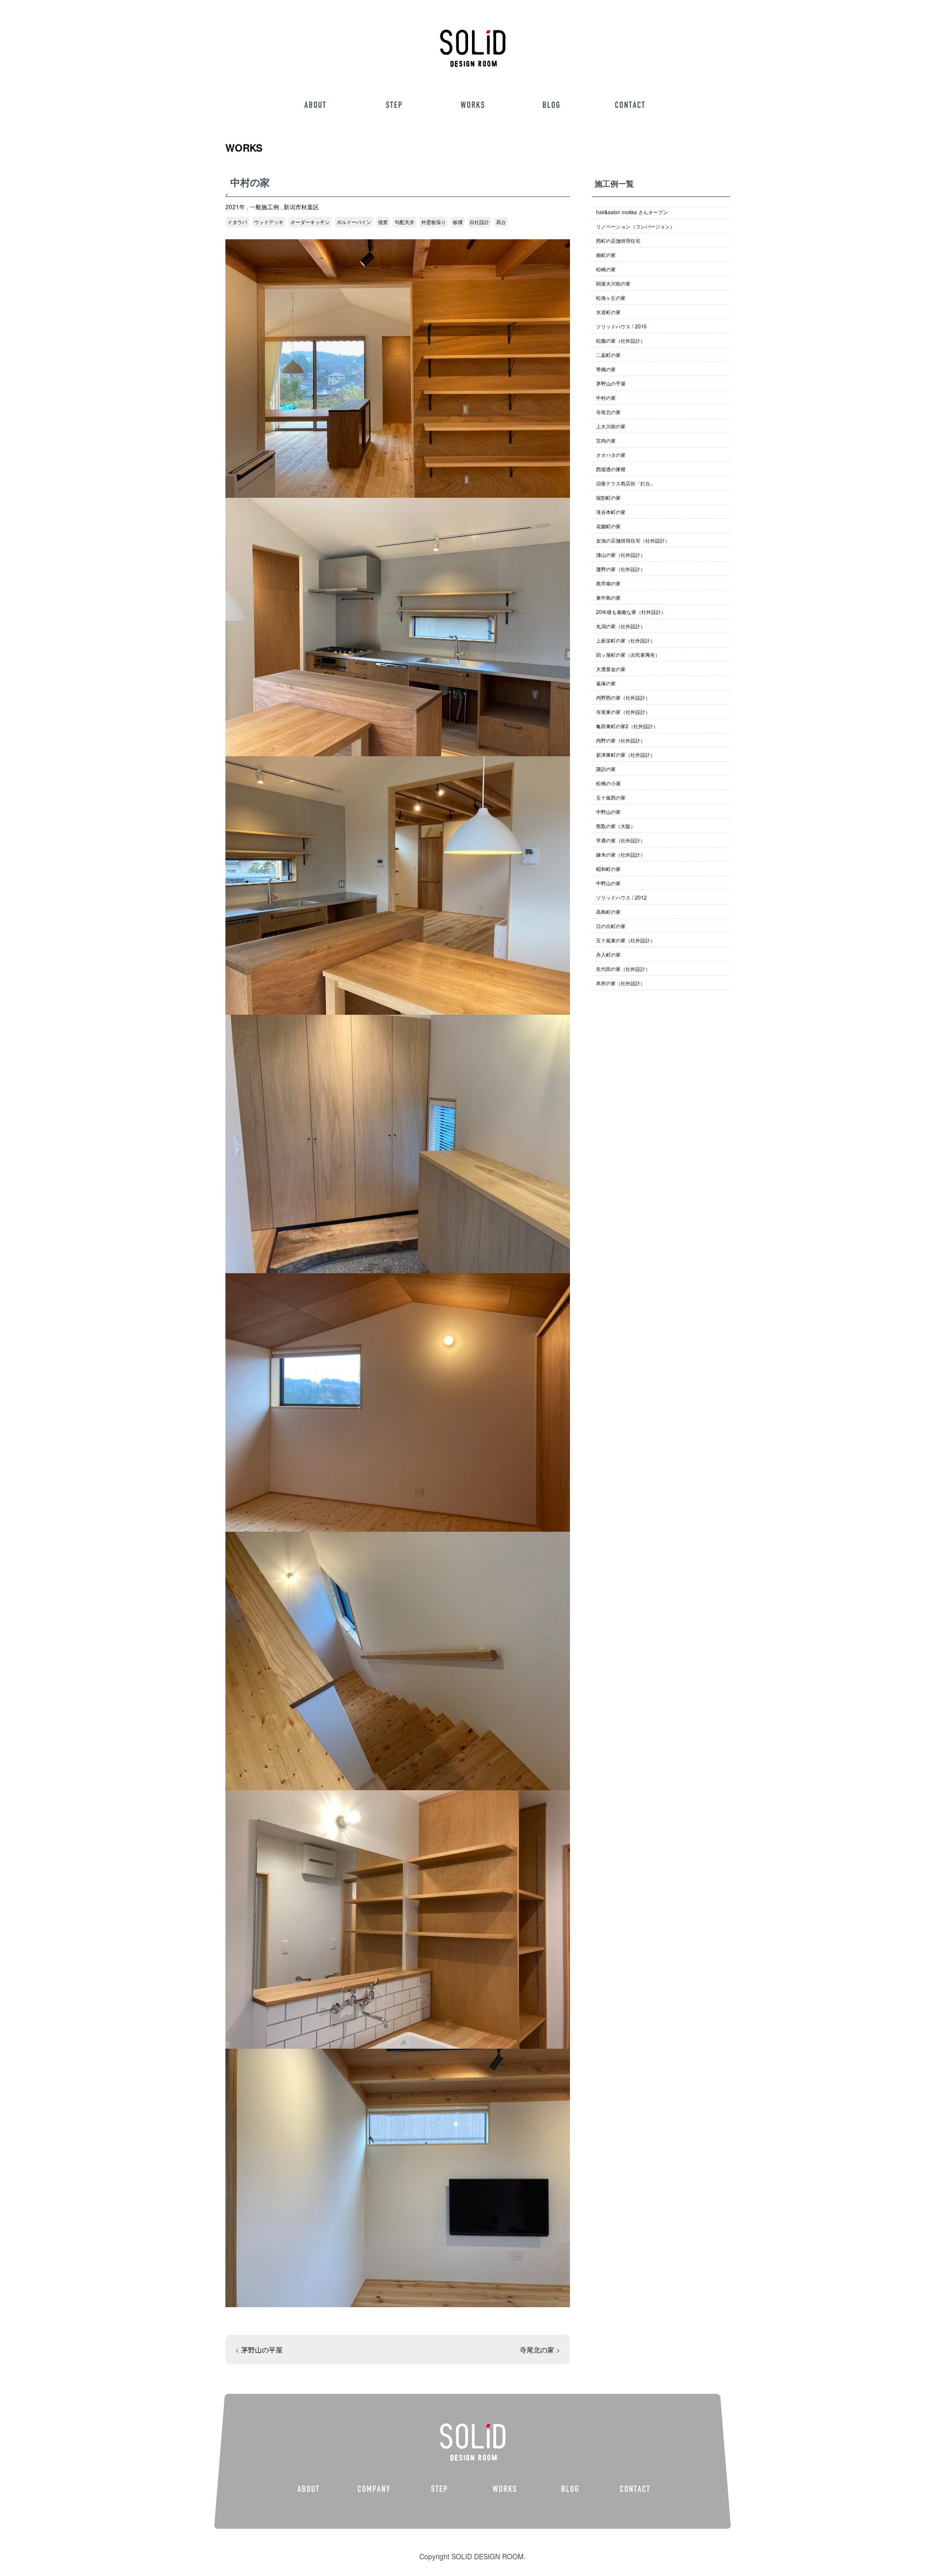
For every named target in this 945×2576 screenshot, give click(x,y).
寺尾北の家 (537, 2350)
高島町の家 (608, 912)
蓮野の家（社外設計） (621, 569)
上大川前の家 (611, 426)
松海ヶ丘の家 (611, 298)
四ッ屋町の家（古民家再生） (628, 655)
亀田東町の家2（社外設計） (627, 726)
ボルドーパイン (354, 222)
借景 (383, 222)
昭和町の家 (608, 869)
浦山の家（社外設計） (621, 555)
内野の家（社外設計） (621, 740)
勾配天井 (405, 222)
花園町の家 (608, 526)
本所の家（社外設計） (621, 983)
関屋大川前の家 (613, 283)
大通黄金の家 (611, 669)
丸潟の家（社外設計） (621, 626)
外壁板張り (434, 222)
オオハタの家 (611, 455)
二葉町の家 (608, 355)
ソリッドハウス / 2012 (621, 897)
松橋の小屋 (608, 783)
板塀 (458, 222)
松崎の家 (606, 269)
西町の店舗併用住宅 (618, 241)
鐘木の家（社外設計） (621, 854)
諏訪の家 (606, 769)
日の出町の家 (611, 926)
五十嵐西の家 (611, 797)
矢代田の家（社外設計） (623, 969)
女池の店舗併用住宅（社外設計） (633, 540)
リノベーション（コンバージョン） (635, 226)
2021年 (235, 207)
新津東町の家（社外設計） (626, 755)
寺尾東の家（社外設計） (623, 712)
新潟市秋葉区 (301, 207)
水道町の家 (608, 312)
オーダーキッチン (310, 222)
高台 (501, 222)
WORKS (244, 147)
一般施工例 (264, 207)
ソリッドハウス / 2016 (621, 326)
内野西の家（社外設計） (623, 697)
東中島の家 (608, 597)
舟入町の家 (608, 954)
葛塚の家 (606, 683)
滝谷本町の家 (611, 512)
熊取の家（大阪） (616, 826)
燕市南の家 (608, 583)
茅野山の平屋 (262, 2350)
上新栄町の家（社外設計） (626, 640)
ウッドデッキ (269, 222)
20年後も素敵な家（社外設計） (631, 612)
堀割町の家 (608, 498)
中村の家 (606, 398)
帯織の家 (606, 369)
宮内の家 (606, 440)
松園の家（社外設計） (621, 340)
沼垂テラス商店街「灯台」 (626, 483)
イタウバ (237, 222)
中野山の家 (608, 812)
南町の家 (606, 255)
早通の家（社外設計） (621, 840)
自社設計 (479, 222)
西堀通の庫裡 (611, 469)
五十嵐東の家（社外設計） (626, 940)
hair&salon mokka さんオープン (632, 212)
